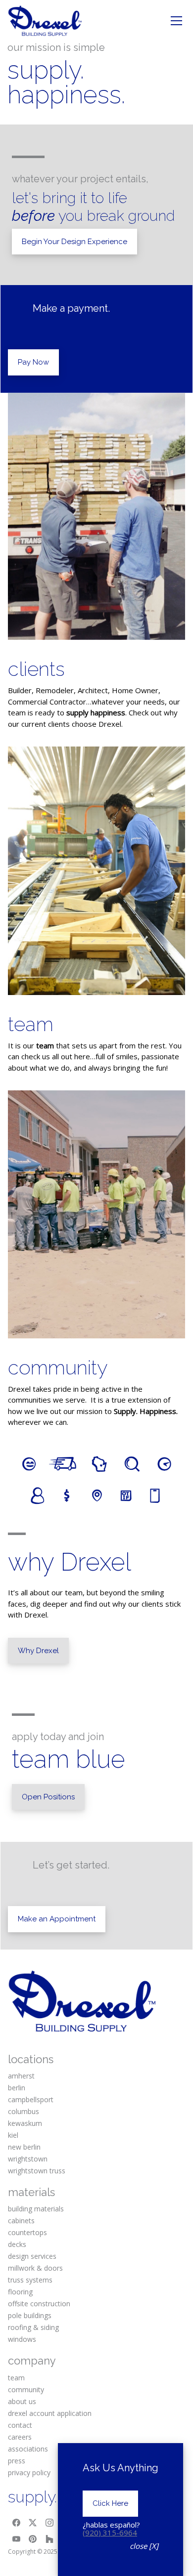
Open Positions (48, 1797)
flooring (20, 2292)
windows (22, 2339)
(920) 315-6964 (110, 2533)
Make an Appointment (57, 1919)
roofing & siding (33, 2327)
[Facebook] (16, 2523)
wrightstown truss (37, 2171)
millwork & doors (35, 2268)
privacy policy (29, 2472)
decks (17, 2244)
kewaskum (25, 2123)
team (31, 1024)
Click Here (110, 2503)
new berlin (24, 2147)
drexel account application (50, 2413)
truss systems (30, 2280)
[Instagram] (49, 2523)
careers (20, 2437)
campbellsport (31, 2099)
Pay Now (33, 362)
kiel (13, 2135)
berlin (17, 2088)
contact (20, 2425)
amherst (21, 2076)
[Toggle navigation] (176, 21)
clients (36, 669)
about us (22, 2401)
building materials (36, 2209)
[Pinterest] (33, 2539)
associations (28, 2449)
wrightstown (28, 2159)
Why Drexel (38, 1651)
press (17, 2461)
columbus (24, 2111)
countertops (27, 2232)
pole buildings (30, 2315)
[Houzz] (49, 2539)
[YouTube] (16, 2539)
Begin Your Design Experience (74, 242)
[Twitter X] (33, 2523)
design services (32, 2256)
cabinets (21, 2221)
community (58, 1367)
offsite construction (39, 2304)
